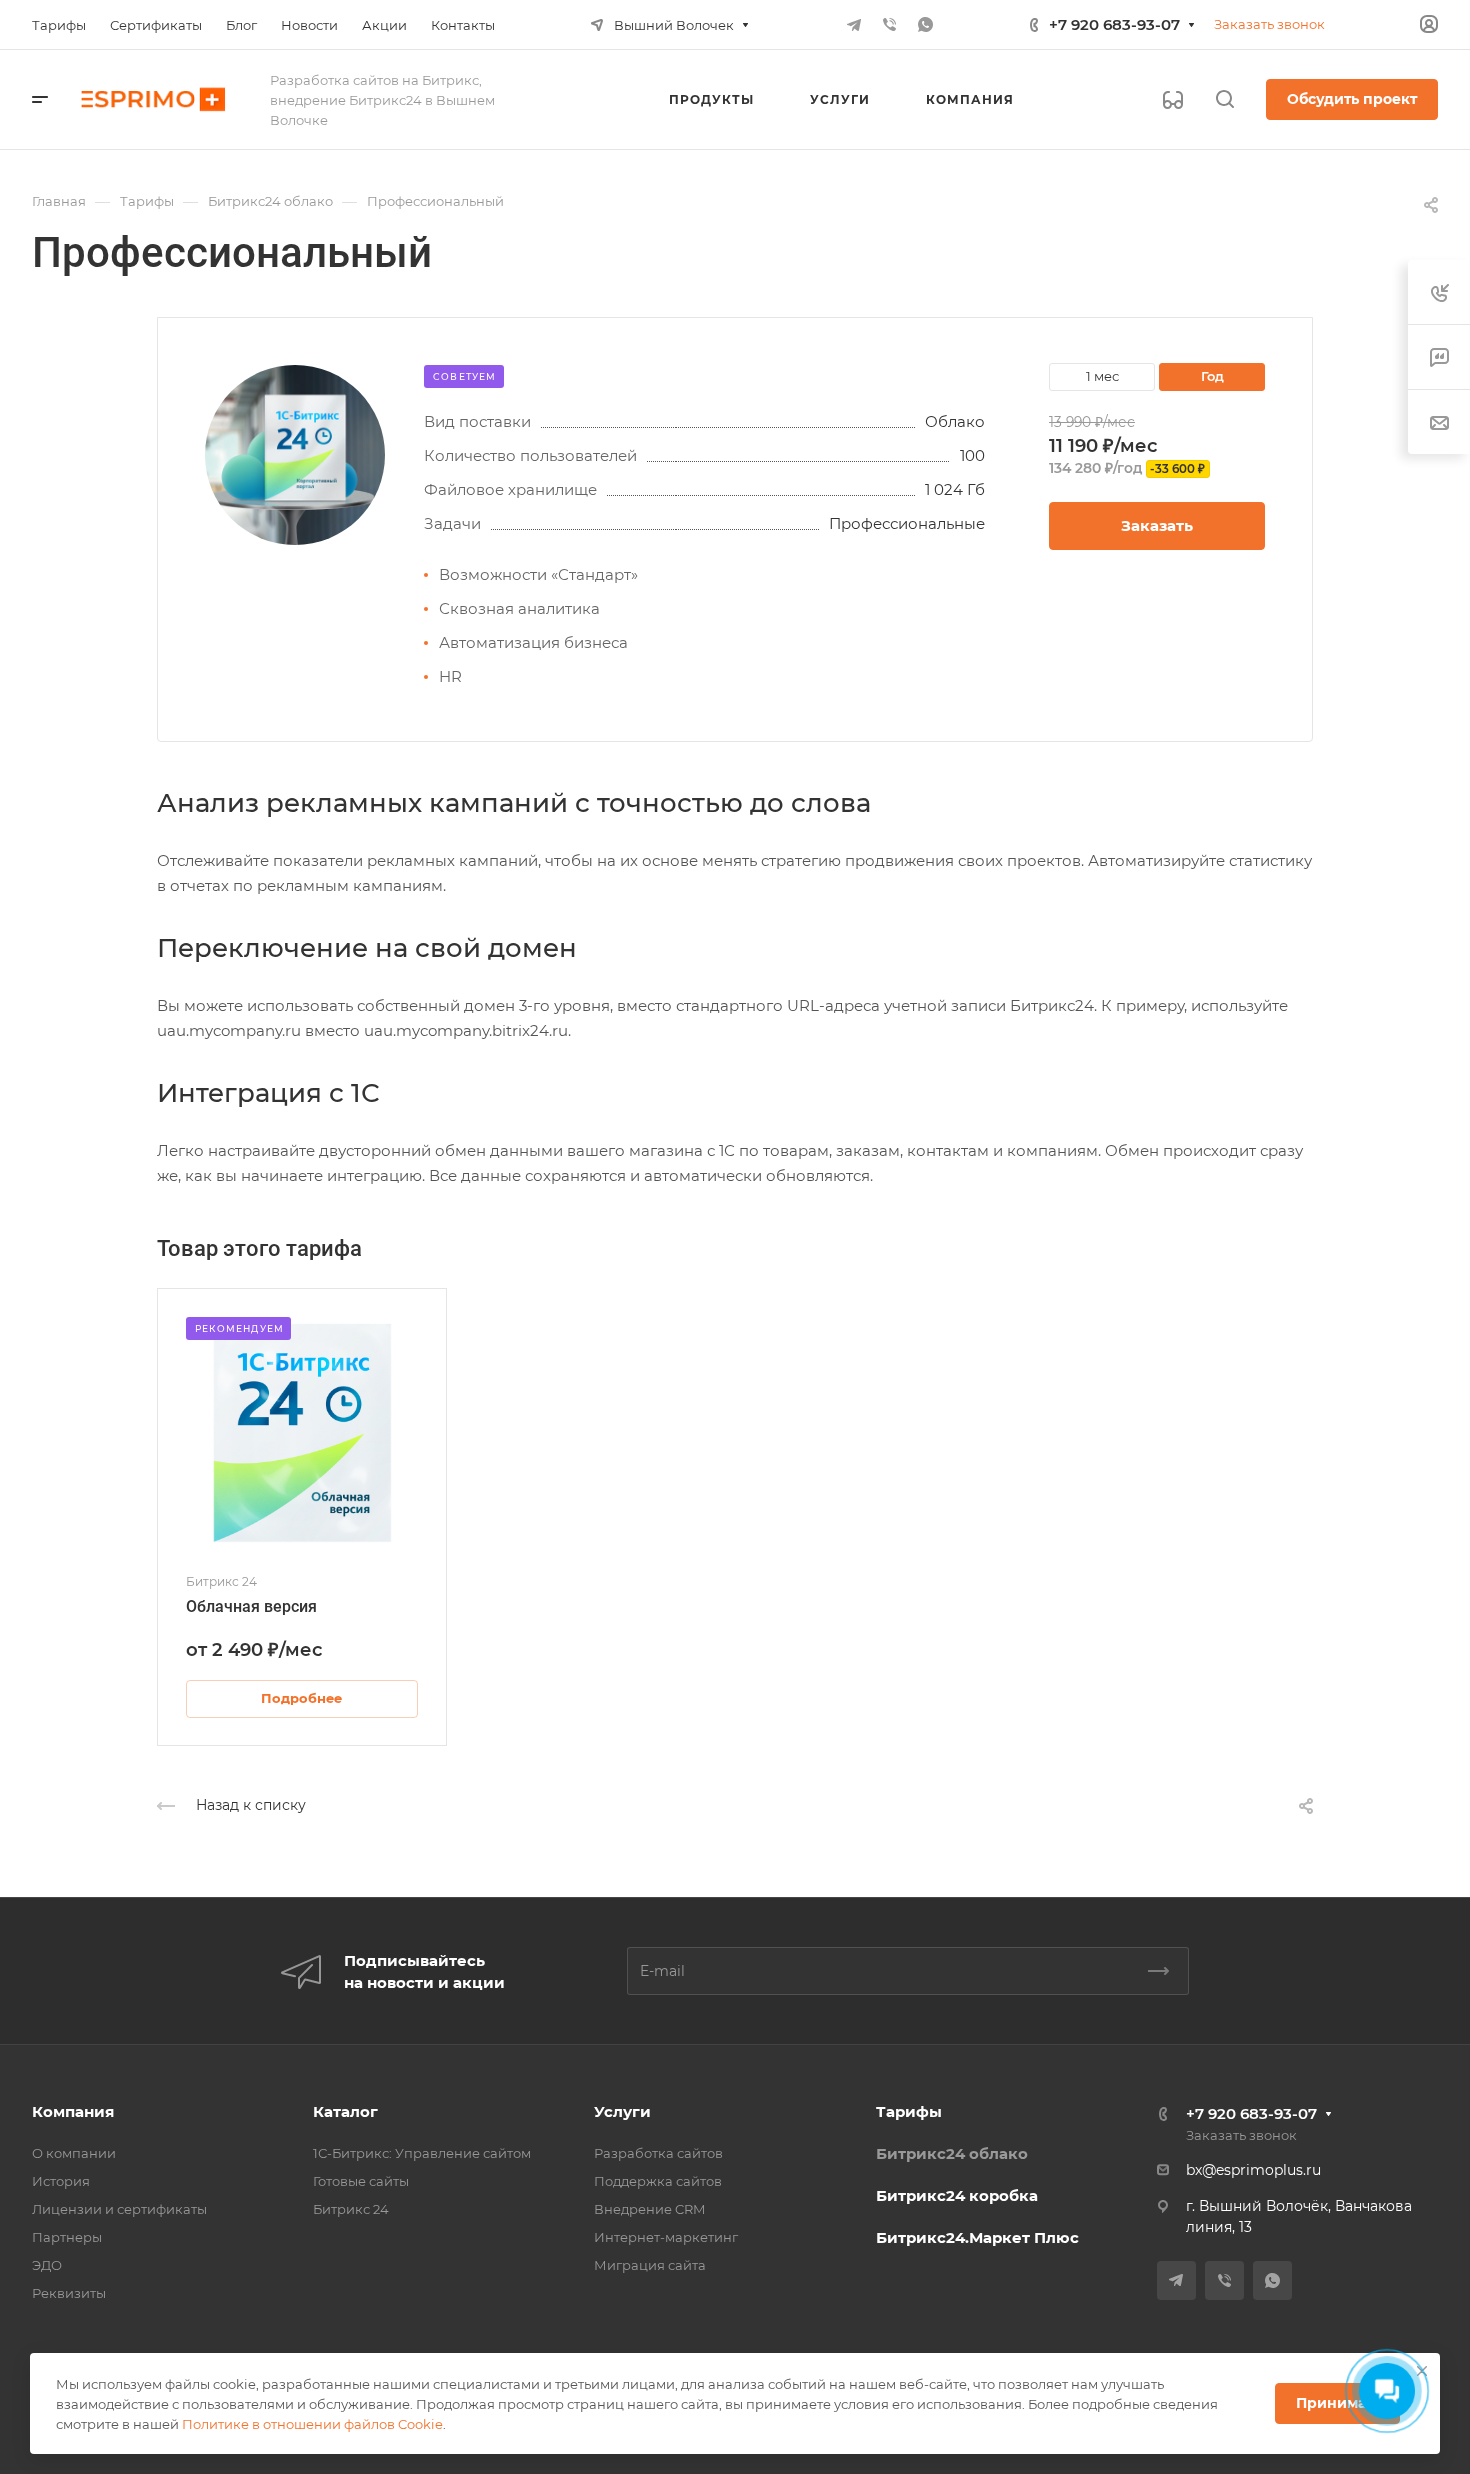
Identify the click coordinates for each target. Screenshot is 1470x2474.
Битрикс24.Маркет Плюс (977, 2237)
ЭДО (47, 2265)
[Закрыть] (1422, 2371)
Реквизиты (69, 2293)
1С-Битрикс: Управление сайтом (422, 2153)
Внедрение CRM (649, 2209)
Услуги (622, 2111)
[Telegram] (854, 25)
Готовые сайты (361, 2181)
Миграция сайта (650, 2265)
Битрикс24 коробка (957, 2195)
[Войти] (1429, 24)
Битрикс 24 (351, 2209)
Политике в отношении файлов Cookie (312, 2424)
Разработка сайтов (658, 2153)
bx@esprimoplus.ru (1253, 2170)
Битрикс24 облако (952, 2153)
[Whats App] (926, 25)
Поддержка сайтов (658, 2181)
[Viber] (890, 25)
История (61, 2181)
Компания (73, 2111)
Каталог (345, 2111)
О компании (74, 2153)
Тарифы (909, 2111)
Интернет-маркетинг (666, 2237)
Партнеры (67, 2237)
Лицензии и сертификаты (119, 2209)
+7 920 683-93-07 (1114, 24)
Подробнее (301, 1698)
